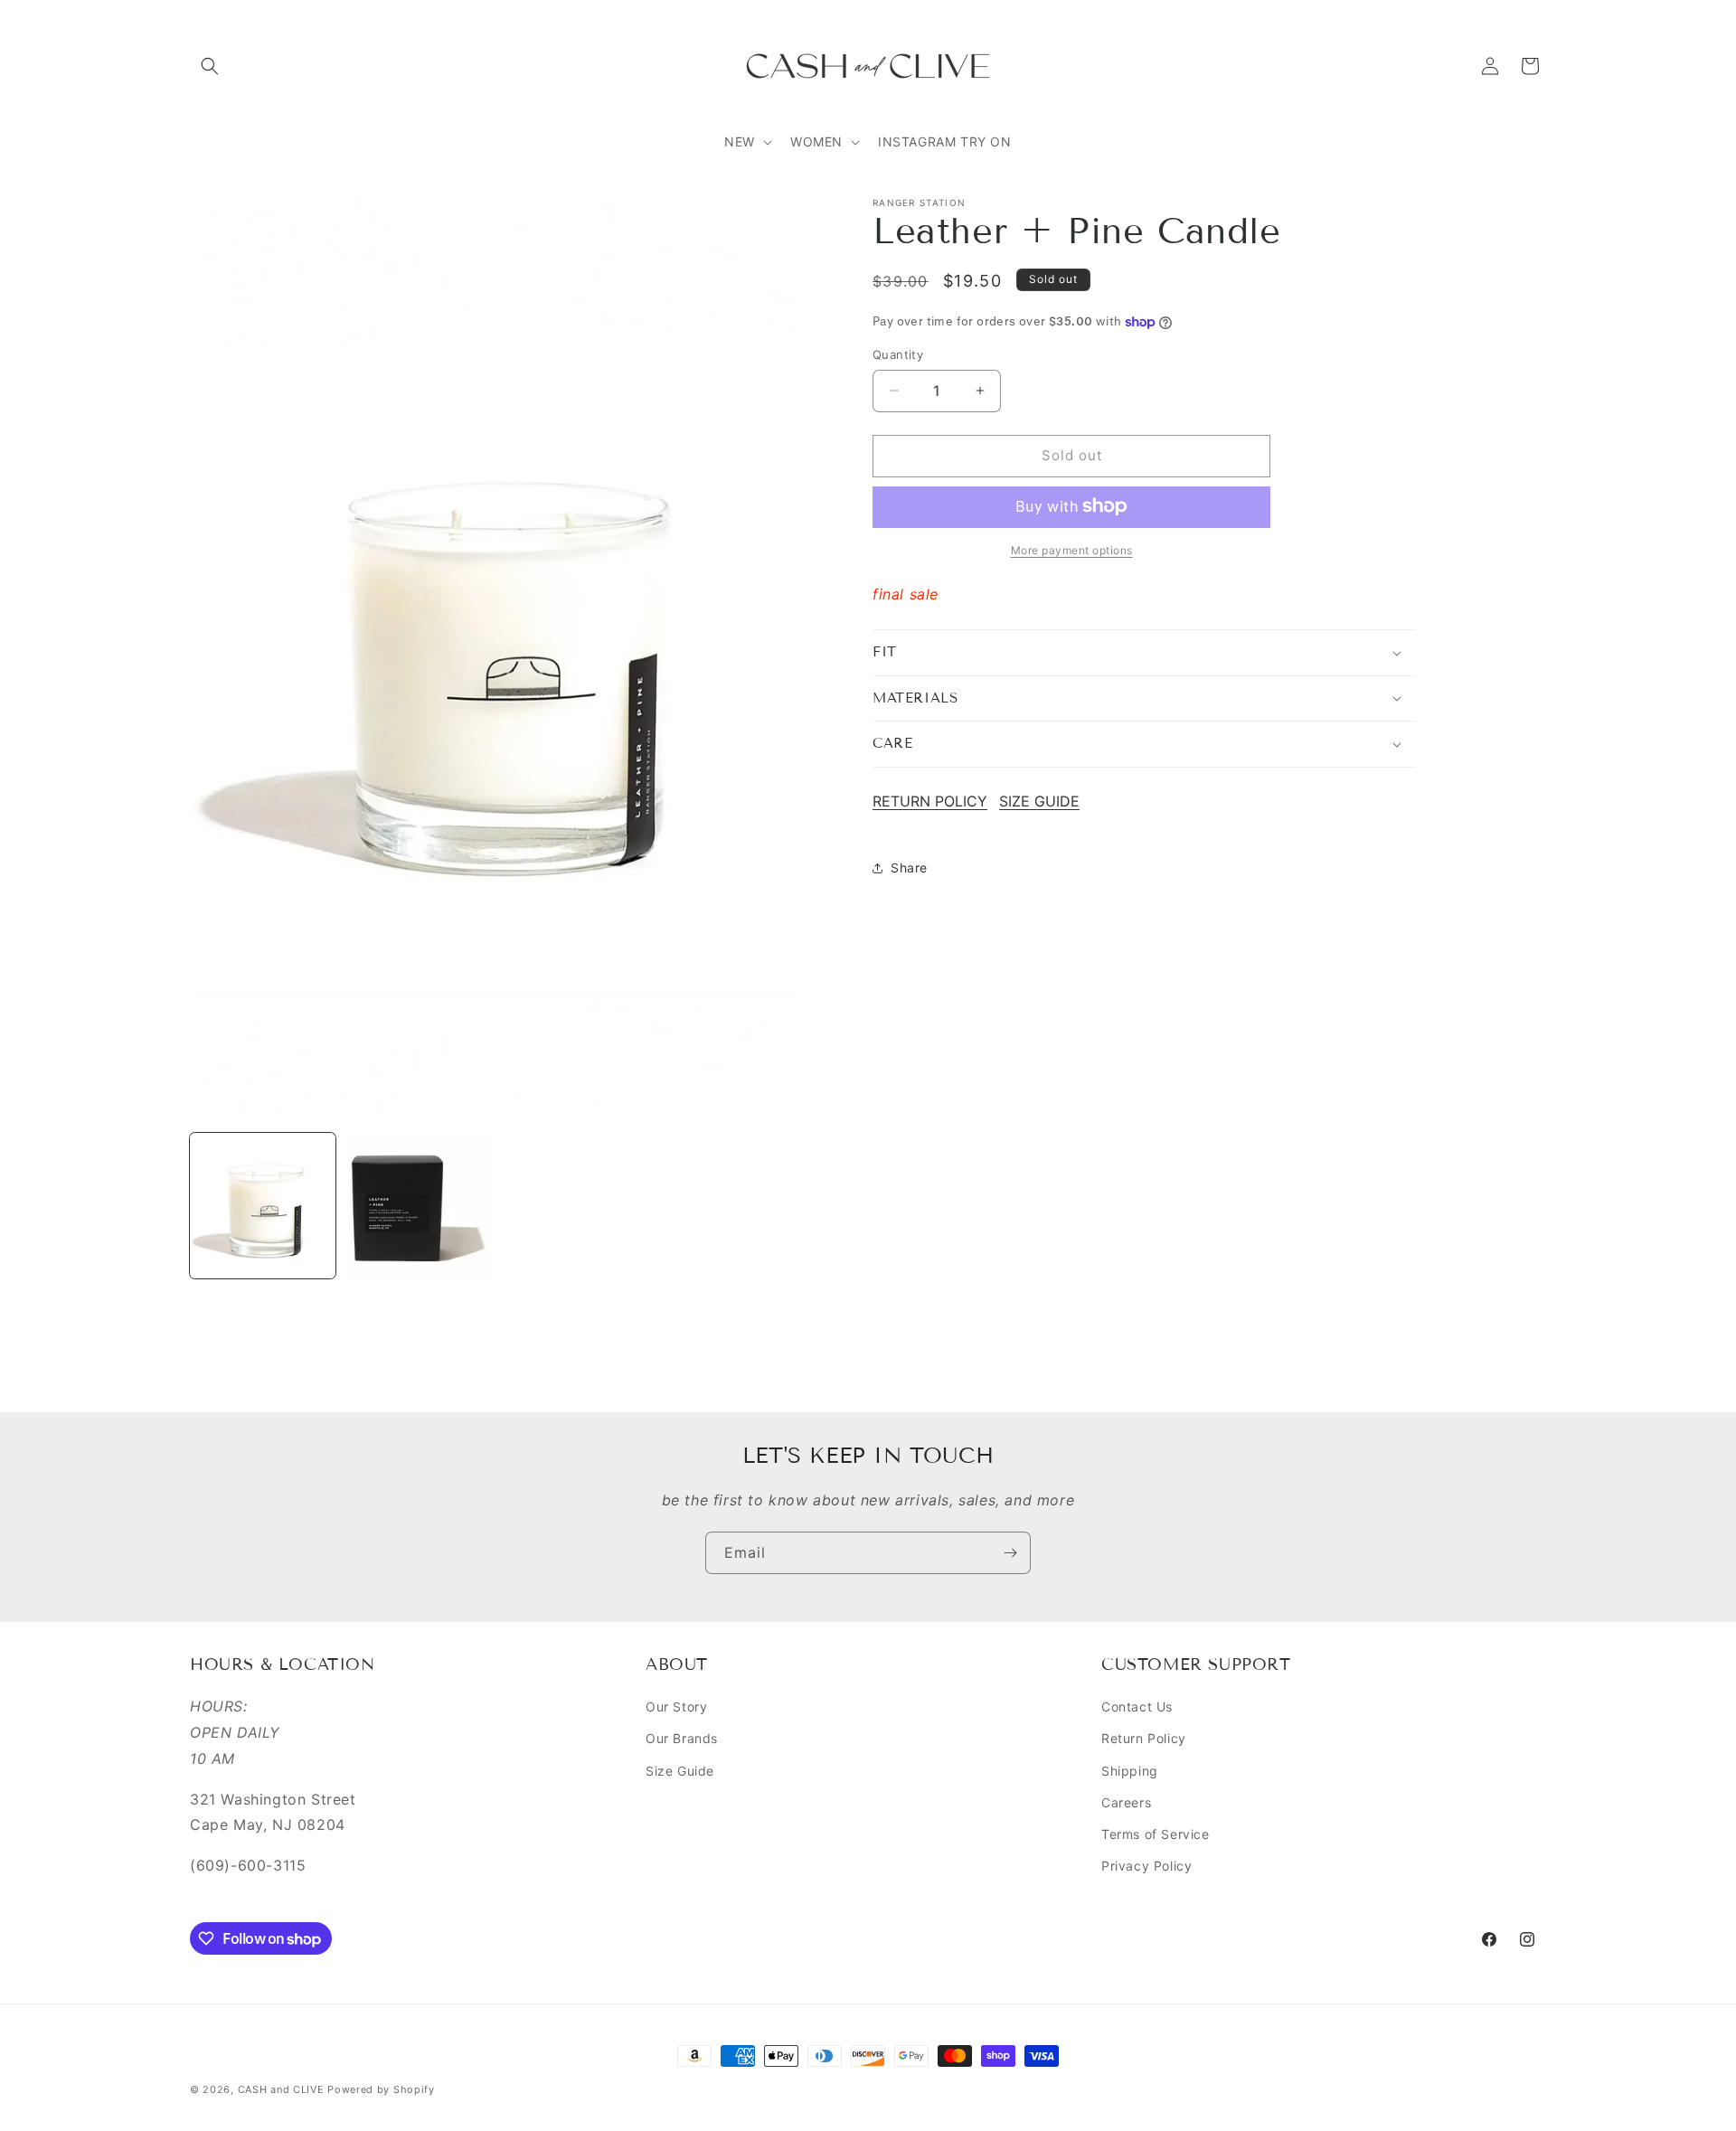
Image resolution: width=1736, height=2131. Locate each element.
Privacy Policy (1146, 1866)
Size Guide (680, 1771)
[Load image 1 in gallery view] (263, 1206)
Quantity (898, 354)
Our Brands (682, 1738)
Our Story (676, 1707)
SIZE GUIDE (1039, 801)
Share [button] (909, 867)
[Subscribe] (1010, 1553)
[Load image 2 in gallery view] (417, 1206)
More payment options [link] (1072, 549)
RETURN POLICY (930, 801)
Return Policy (1144, 1738)
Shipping (1130, 1771)
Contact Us (1137, 1707)
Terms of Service (1156, 1834)
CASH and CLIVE (283, 2089)
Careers (1126, 1802)
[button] (210, 66)
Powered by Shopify (381, 2089)
